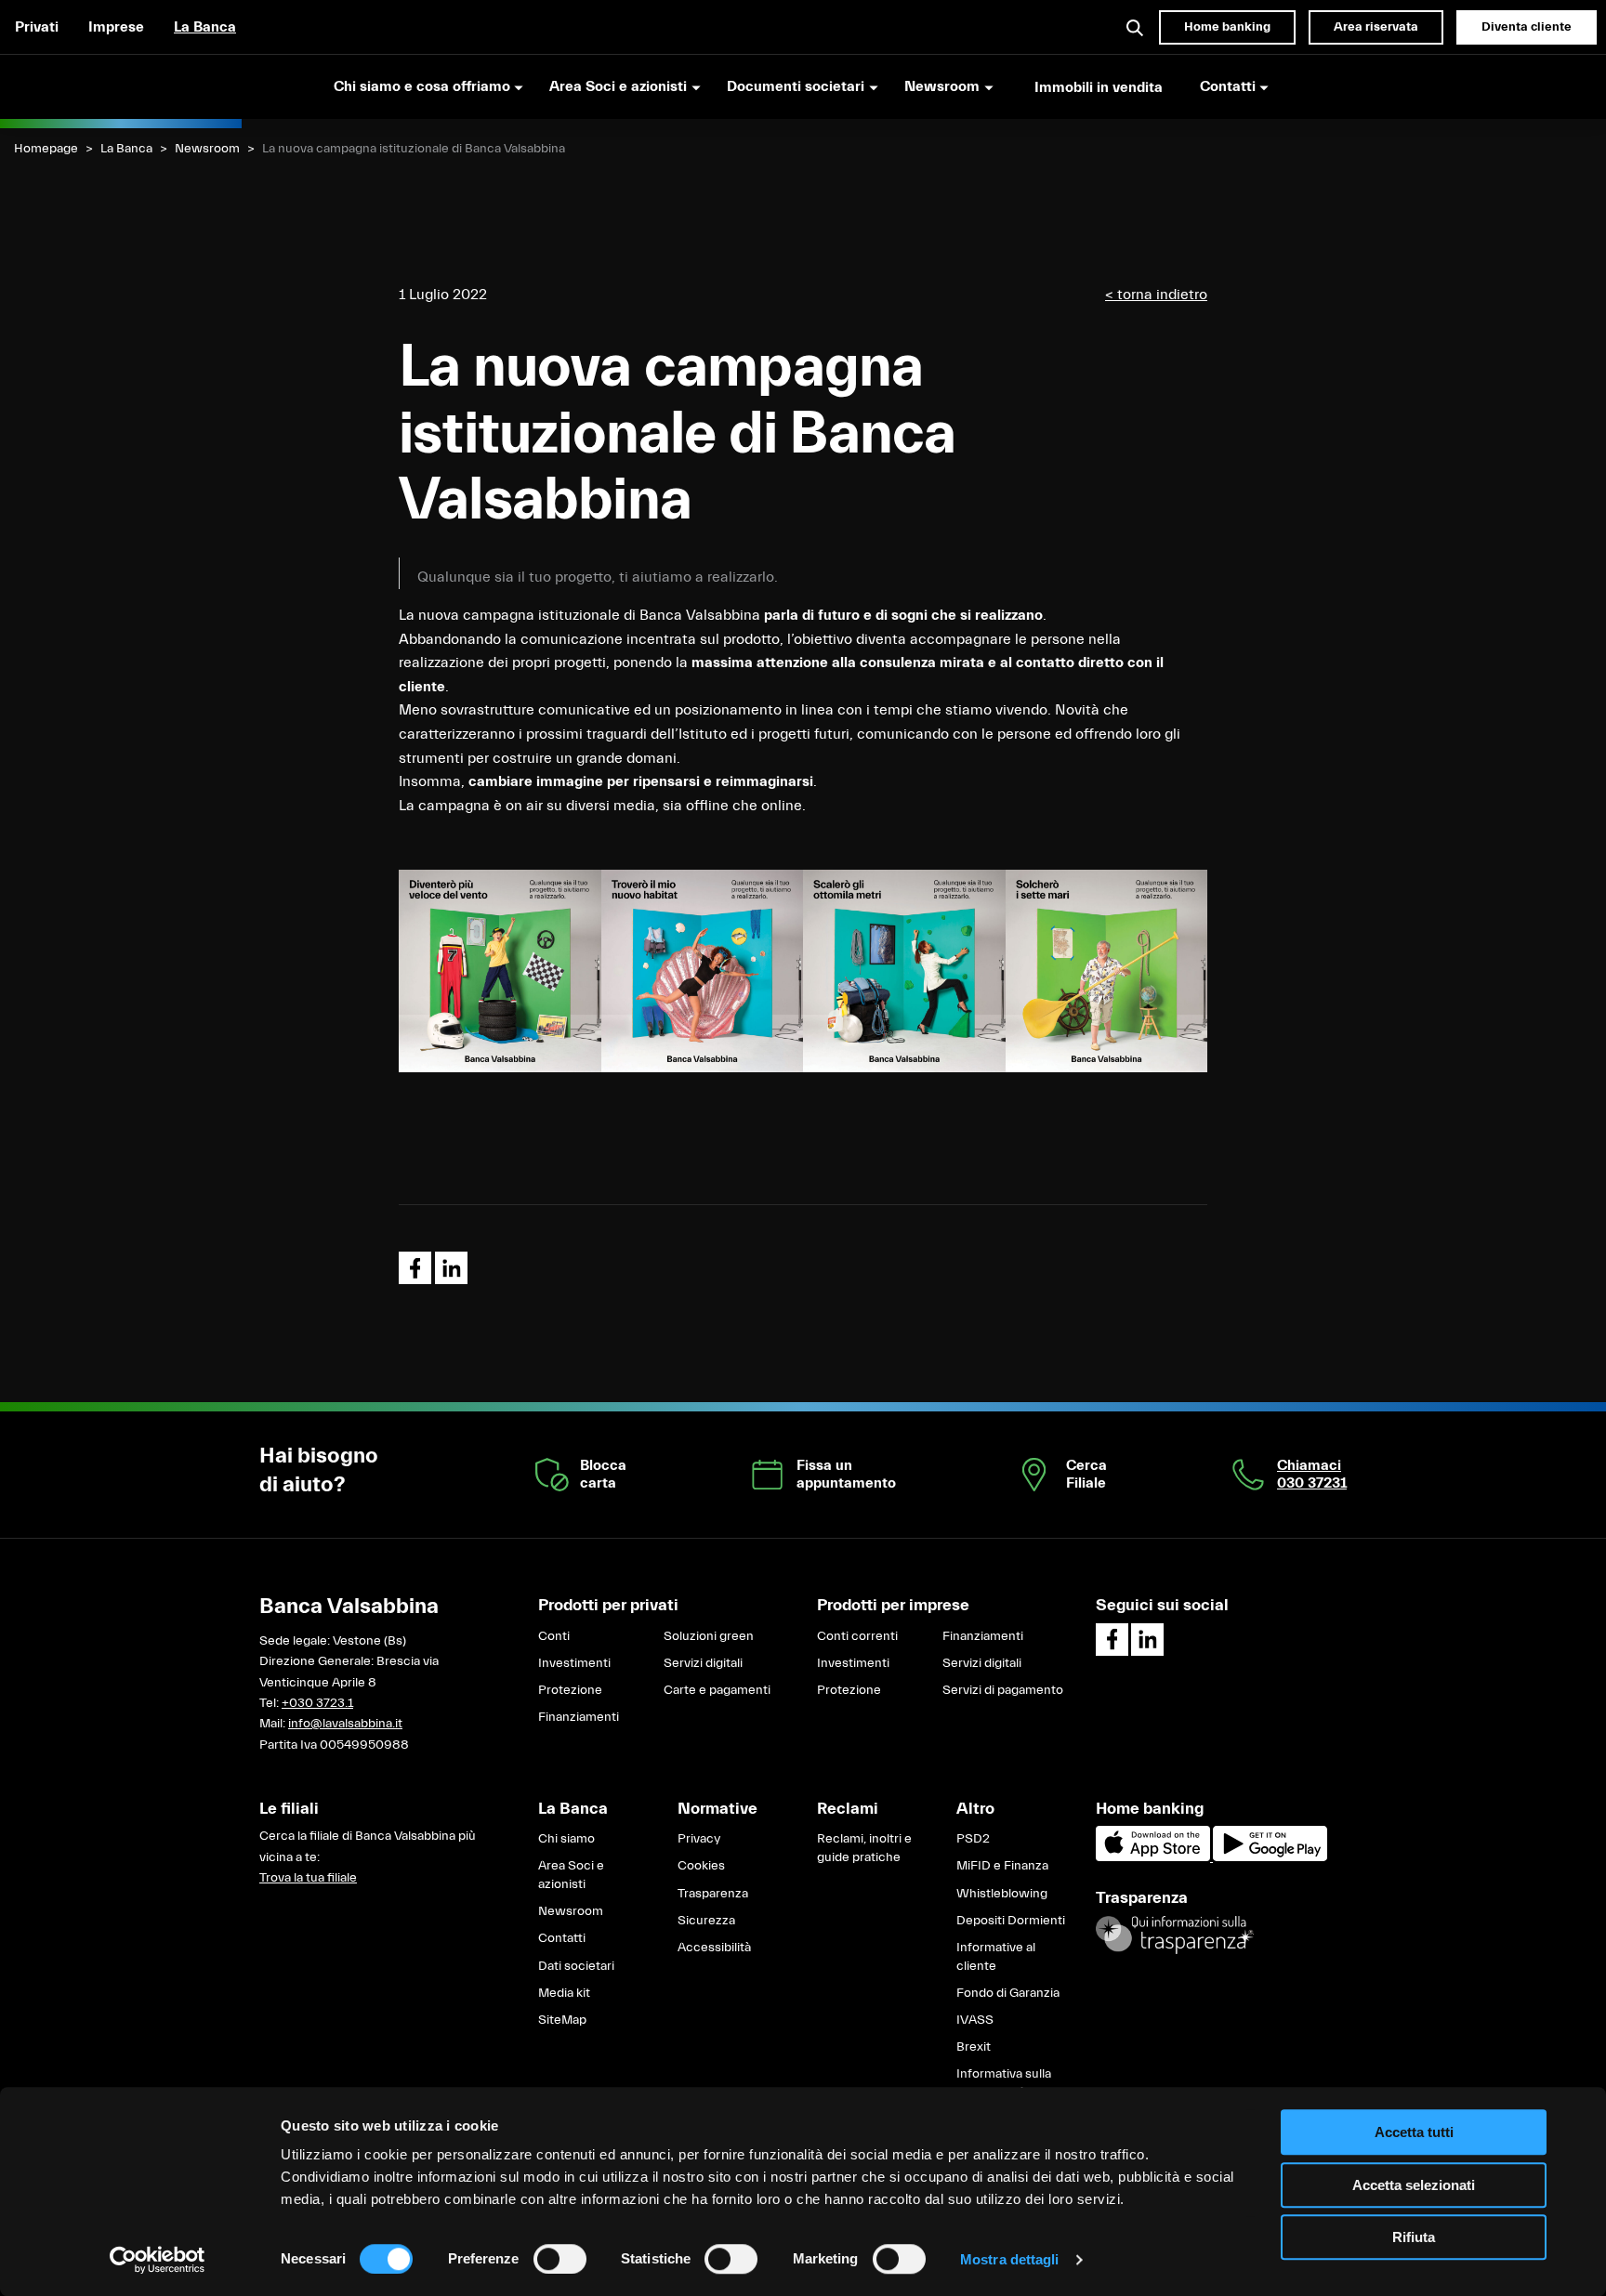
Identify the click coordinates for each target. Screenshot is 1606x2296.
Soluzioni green (709, 1636)
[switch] (560, 2259)
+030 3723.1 (317, 1703)
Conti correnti (857, 1636)
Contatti (562, 1938)
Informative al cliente (996, 1957)
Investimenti (574, 1663)
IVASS (975, 2020)
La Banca (205, 27)
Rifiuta (1414, 2237)
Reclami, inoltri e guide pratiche (864, 1848)
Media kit (564, 1993)
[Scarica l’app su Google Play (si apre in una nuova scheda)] (1270, 1857)
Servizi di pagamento (1003, 1690)
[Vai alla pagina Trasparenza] (1175, 1935)
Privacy (699, 1839)
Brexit (974, 2047)
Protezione (570, 1690)
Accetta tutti (1414, 2132)
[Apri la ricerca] (1136, 27)
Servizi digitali (703, 1663)
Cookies (701, 1866)
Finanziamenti (579, 1717)
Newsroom (207, 149)
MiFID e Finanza (1002, 1866)
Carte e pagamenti (717, 1690)
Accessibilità (714, 1948)
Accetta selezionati (1414, 2185)
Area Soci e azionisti (571, 1875)
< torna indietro (1156, 295)
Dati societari (576, 1966)
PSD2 (973, 1839)
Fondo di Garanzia (1008, 1993)
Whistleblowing (1002, 1894)
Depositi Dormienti (1011, 1921)
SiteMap (562, 2020)
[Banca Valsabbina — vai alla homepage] (121, 86)
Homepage (46, 149)
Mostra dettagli (1010, 2259)
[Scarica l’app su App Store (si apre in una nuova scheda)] (1154, 1857)
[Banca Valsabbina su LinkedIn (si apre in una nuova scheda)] (1147, 1640)
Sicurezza (706, 1921)
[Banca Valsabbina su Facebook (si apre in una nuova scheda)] (1112, 1640)
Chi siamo (566, 1839)
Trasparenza (713, 1894)
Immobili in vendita (1099, 87)
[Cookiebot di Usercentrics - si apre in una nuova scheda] (158, 2260)
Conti (554, 1636)
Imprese (116, 27)
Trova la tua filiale (308, 1878)
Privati (37, 27)
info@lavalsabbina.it (345, 1724)
